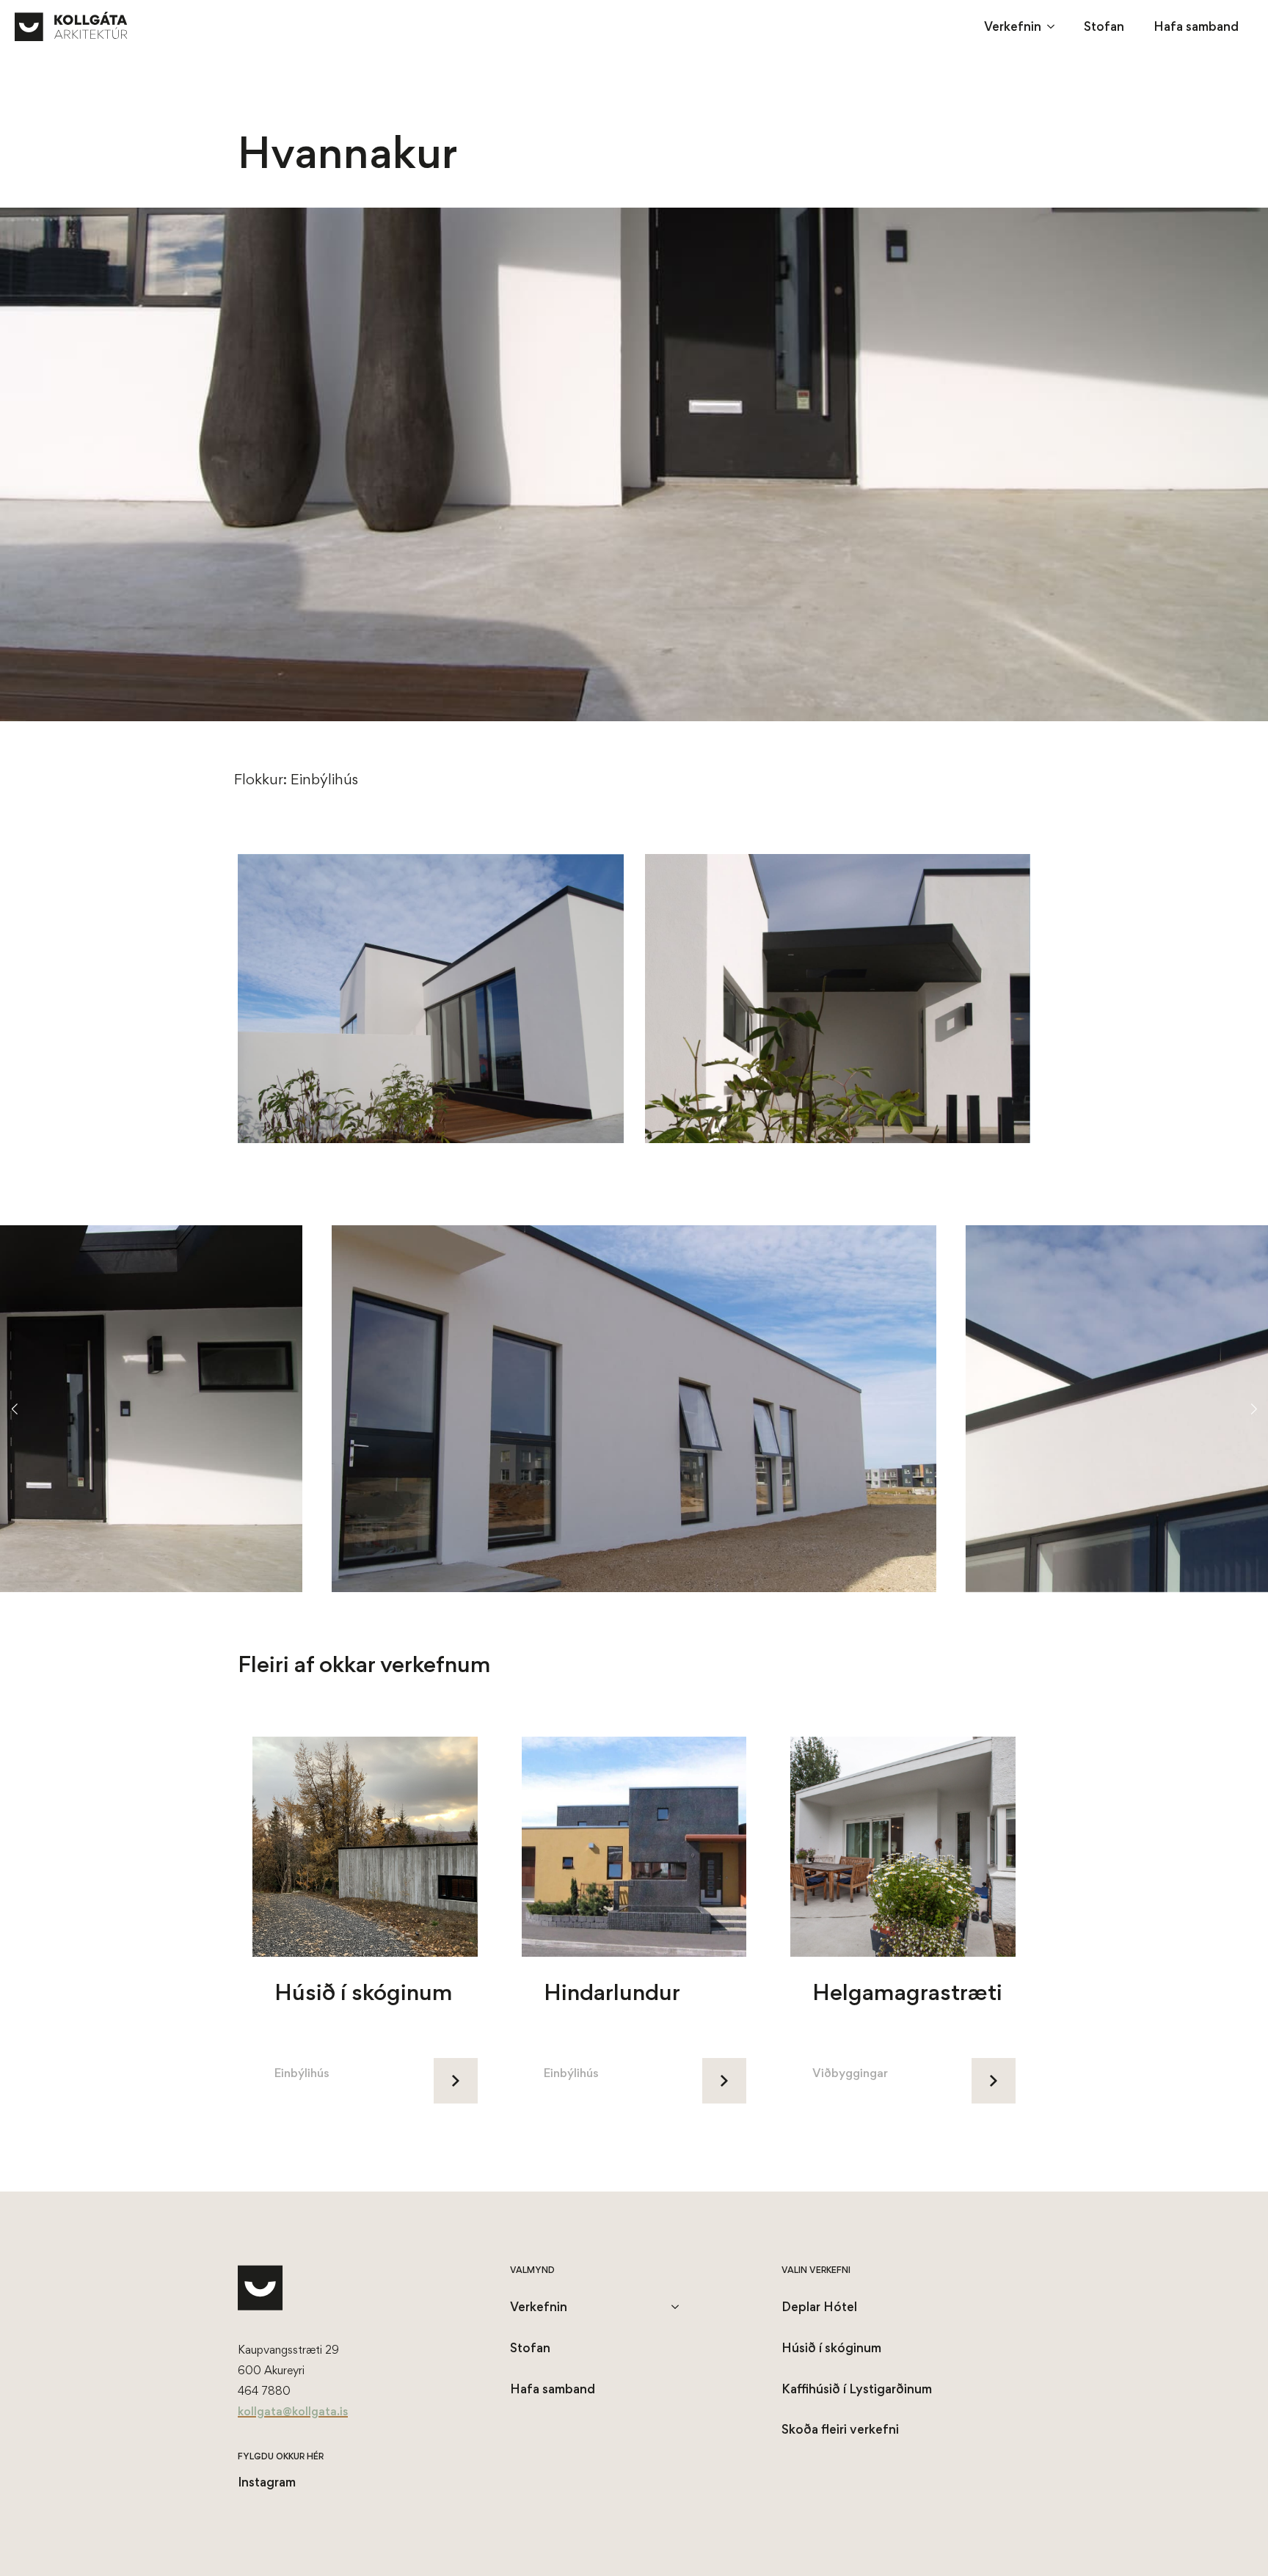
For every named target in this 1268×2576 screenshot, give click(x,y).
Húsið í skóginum (831, 2347)
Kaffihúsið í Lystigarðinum (857, 2389)
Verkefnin (1013, 26)
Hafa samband (1196, 26)
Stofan (1104, 26)
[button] (14, 1409)
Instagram (267, 2482)
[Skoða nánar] (456, 2081)
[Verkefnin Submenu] (1055, 26)
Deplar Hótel (819, 2306)
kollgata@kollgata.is (293, 2411)
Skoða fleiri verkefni (840, 2429)
